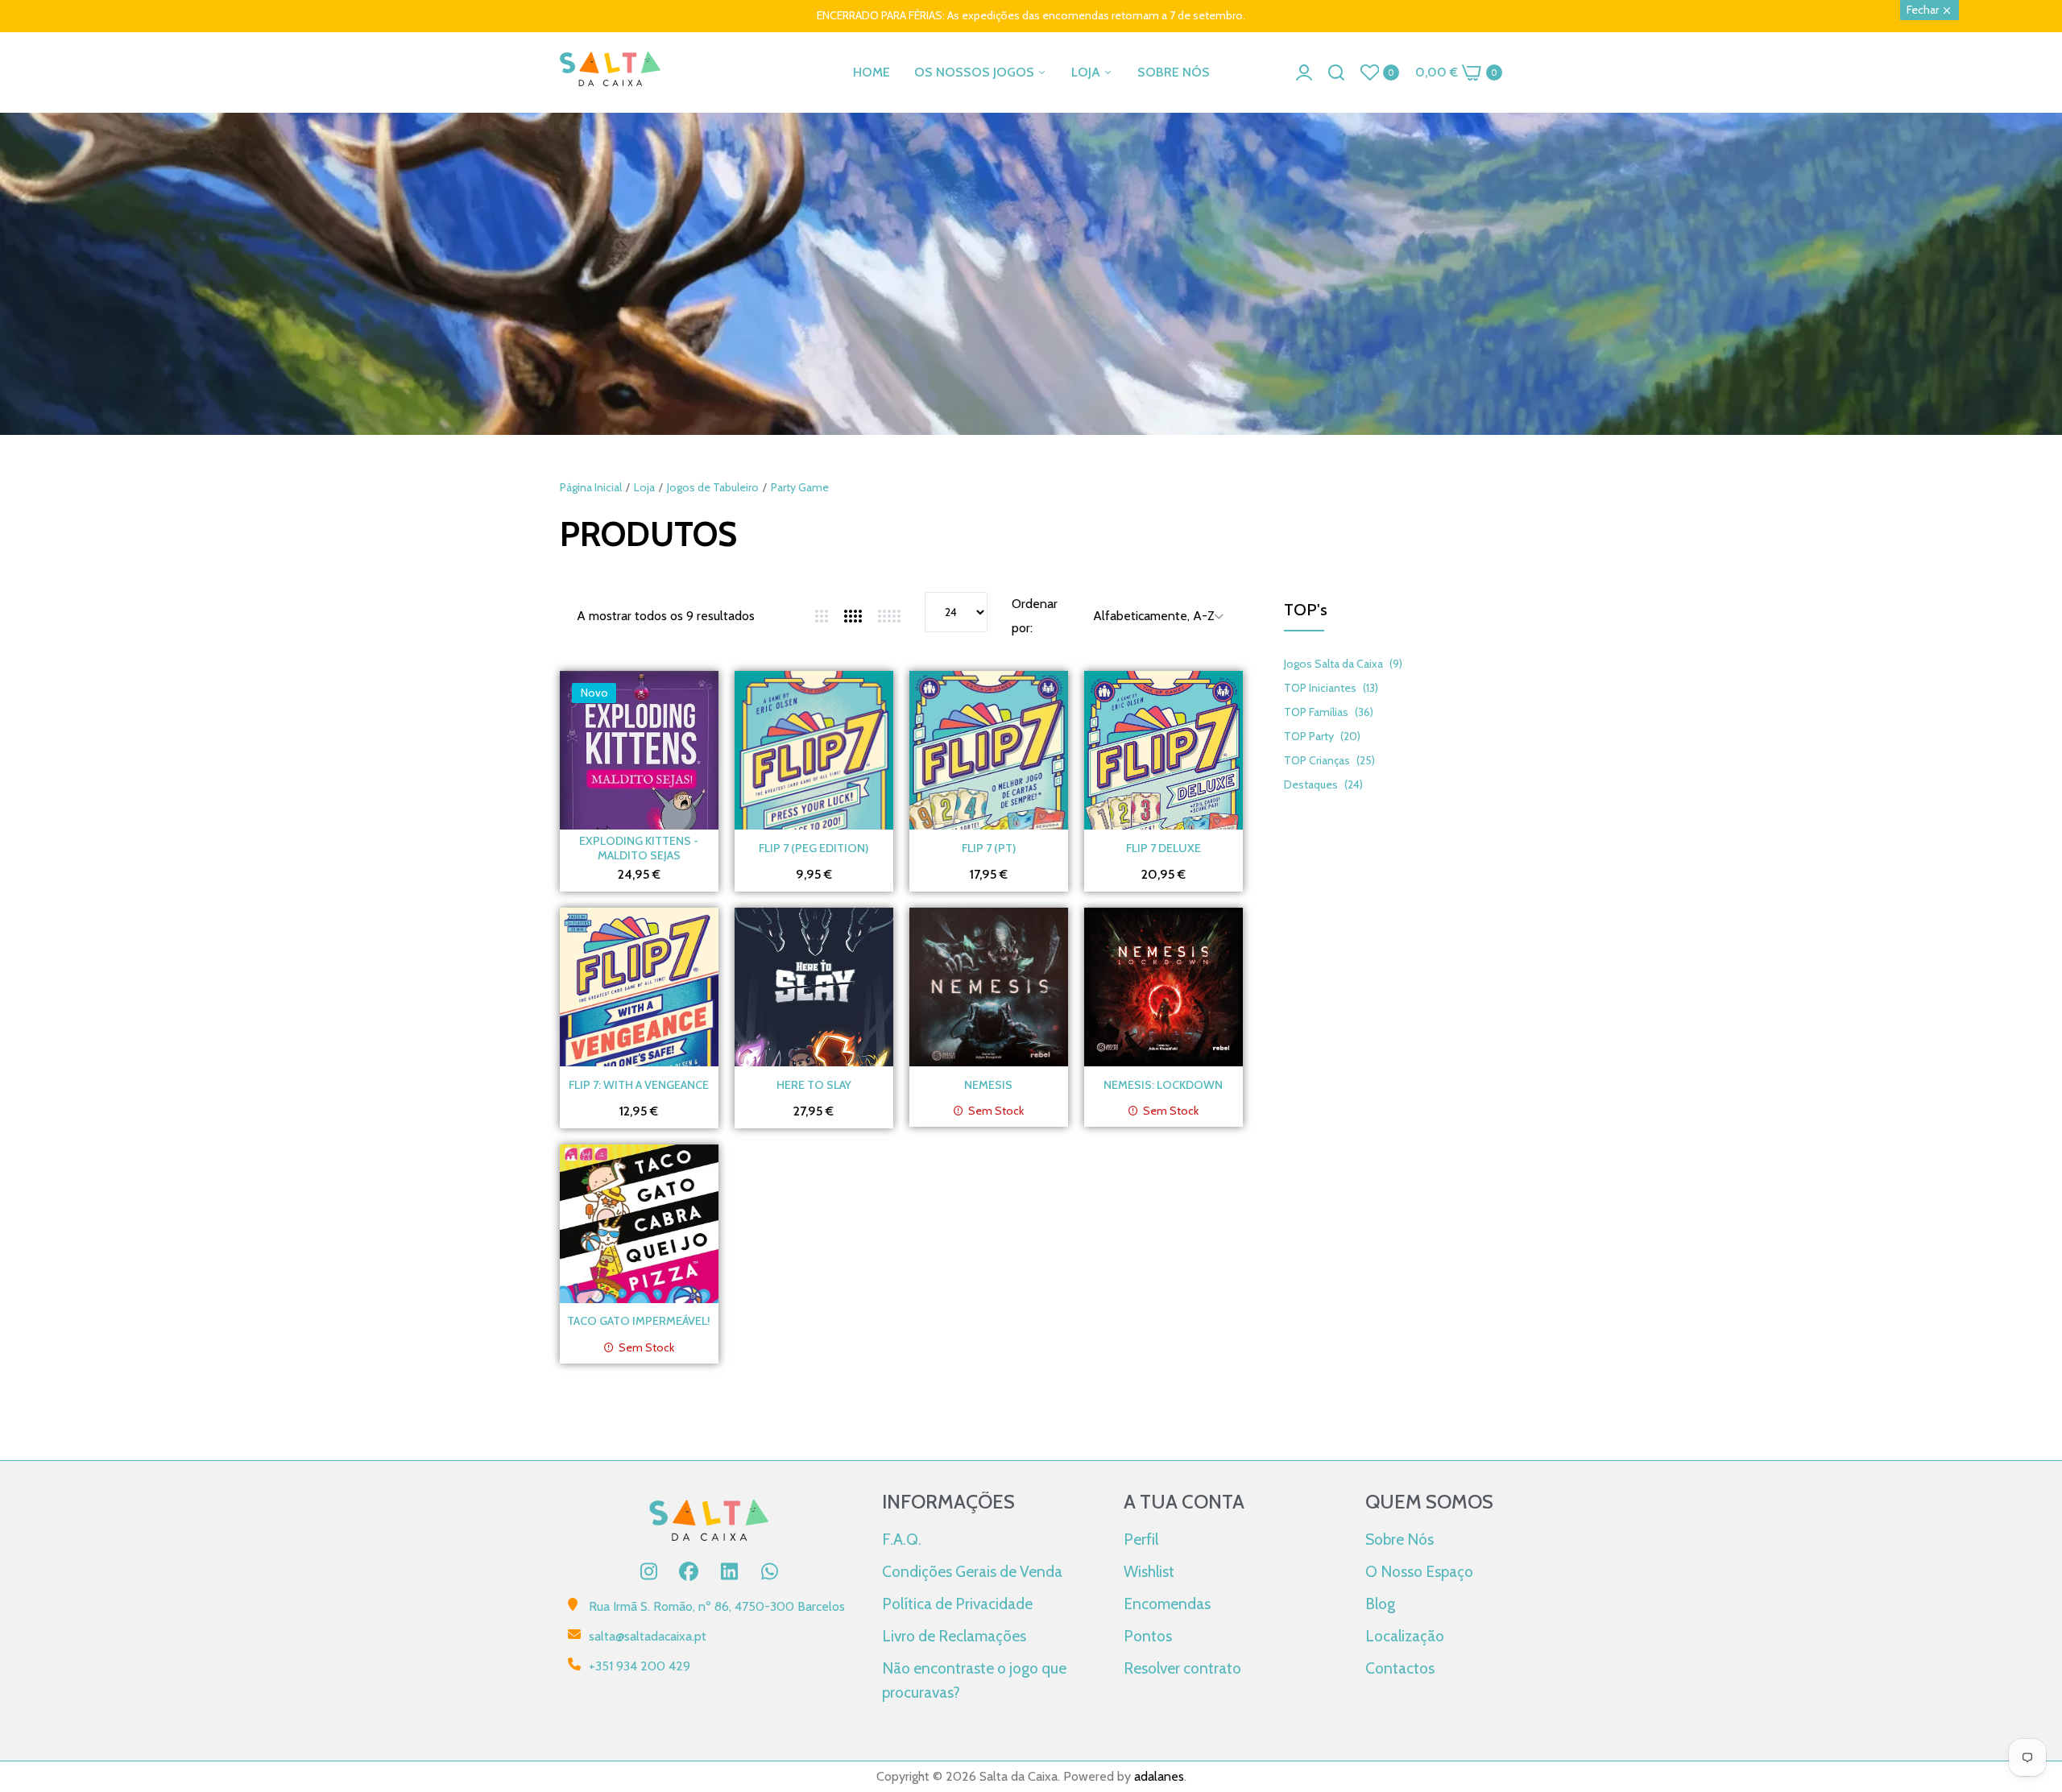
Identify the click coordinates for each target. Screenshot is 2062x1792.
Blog (1380, 1604)
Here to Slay (814, 1085)
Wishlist (1149, 1571)
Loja (644, 487)
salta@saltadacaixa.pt (648, 1636)
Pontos (1148, 1636)
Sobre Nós (1400, 1539)
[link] (1031, 375)
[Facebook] (689, 1571)
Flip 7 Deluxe (1163, 848)
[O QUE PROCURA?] (1336, 72)
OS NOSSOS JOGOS (976, 72)
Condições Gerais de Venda (972, 1571)
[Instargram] (648, 1571)
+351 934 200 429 (640, 1666)
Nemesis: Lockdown (1163, 1085)
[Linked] (729, 1571)
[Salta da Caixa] (610, 72)
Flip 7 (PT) (989, 848)
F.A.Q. (902, 1539)
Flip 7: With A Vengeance (639, 1085)
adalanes (1159, 1776)
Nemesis (988, 1085)
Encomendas (1167, 1604)
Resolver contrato (1182, 1668)
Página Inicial (591, 487)
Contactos (1400, 1668)
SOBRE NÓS (1174, 72)
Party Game (800, 487)
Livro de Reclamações (954, 1636)
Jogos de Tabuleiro (713, 487)
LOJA (1087, 72)
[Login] (1304, 72)
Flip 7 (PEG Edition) (814, 848)
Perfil (1141, 1539)
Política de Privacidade (957, 1604)
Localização (1405, 1636)
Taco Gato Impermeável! (639, 1321)
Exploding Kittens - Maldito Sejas (639, 848)
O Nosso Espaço (1419, 1571)
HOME (872, 72)
